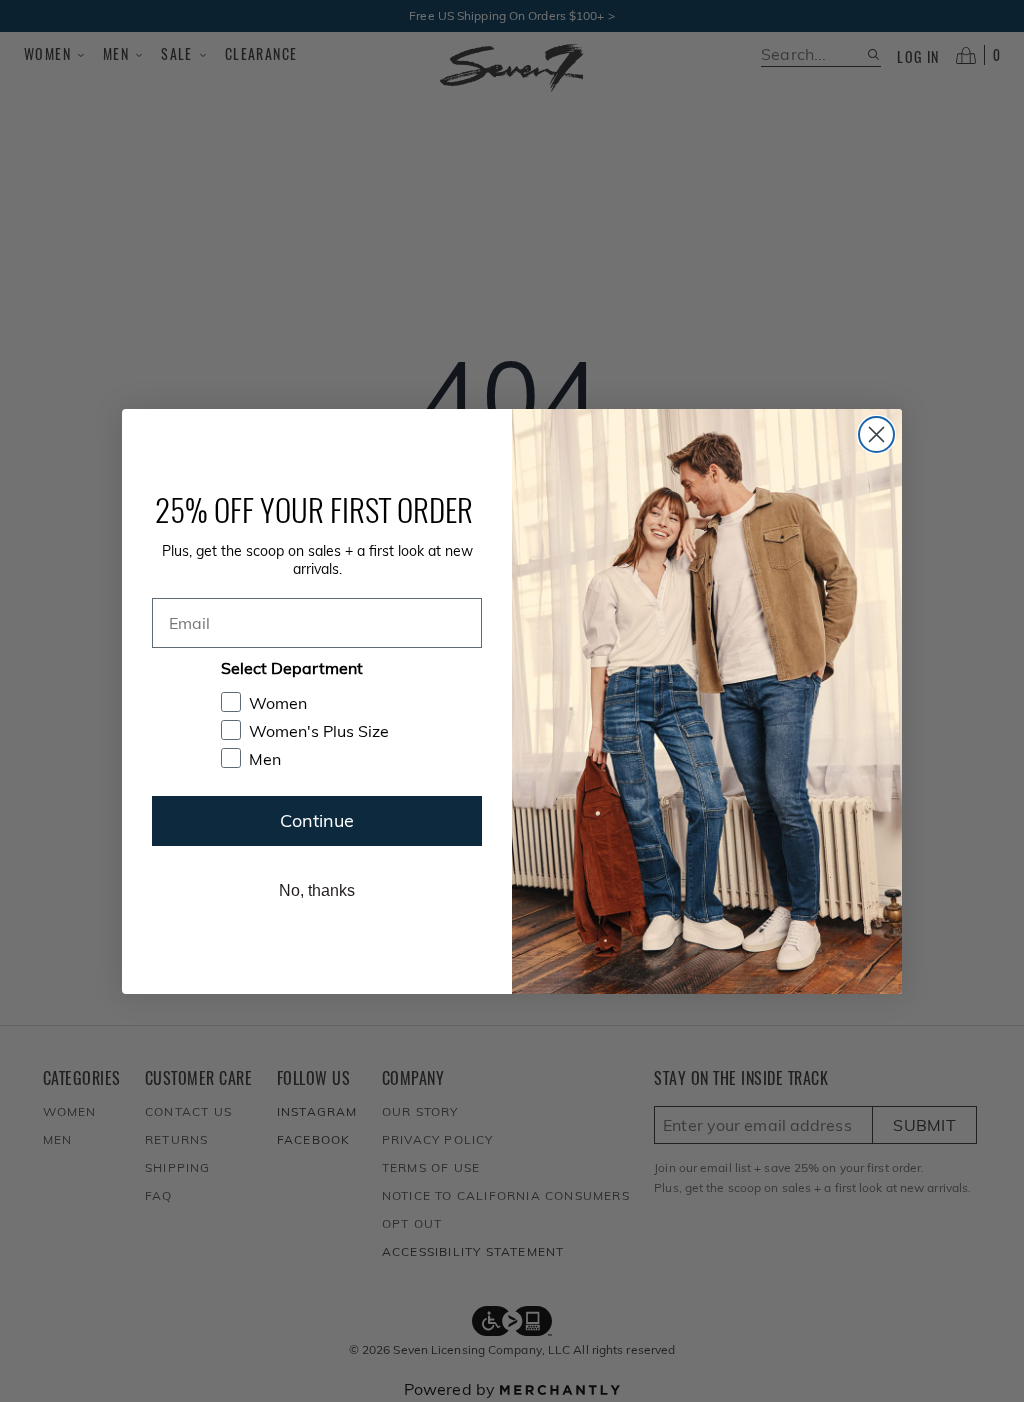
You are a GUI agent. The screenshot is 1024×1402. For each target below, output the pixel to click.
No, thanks (317, 890)
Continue (317, 820)
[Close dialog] (876, 434)
